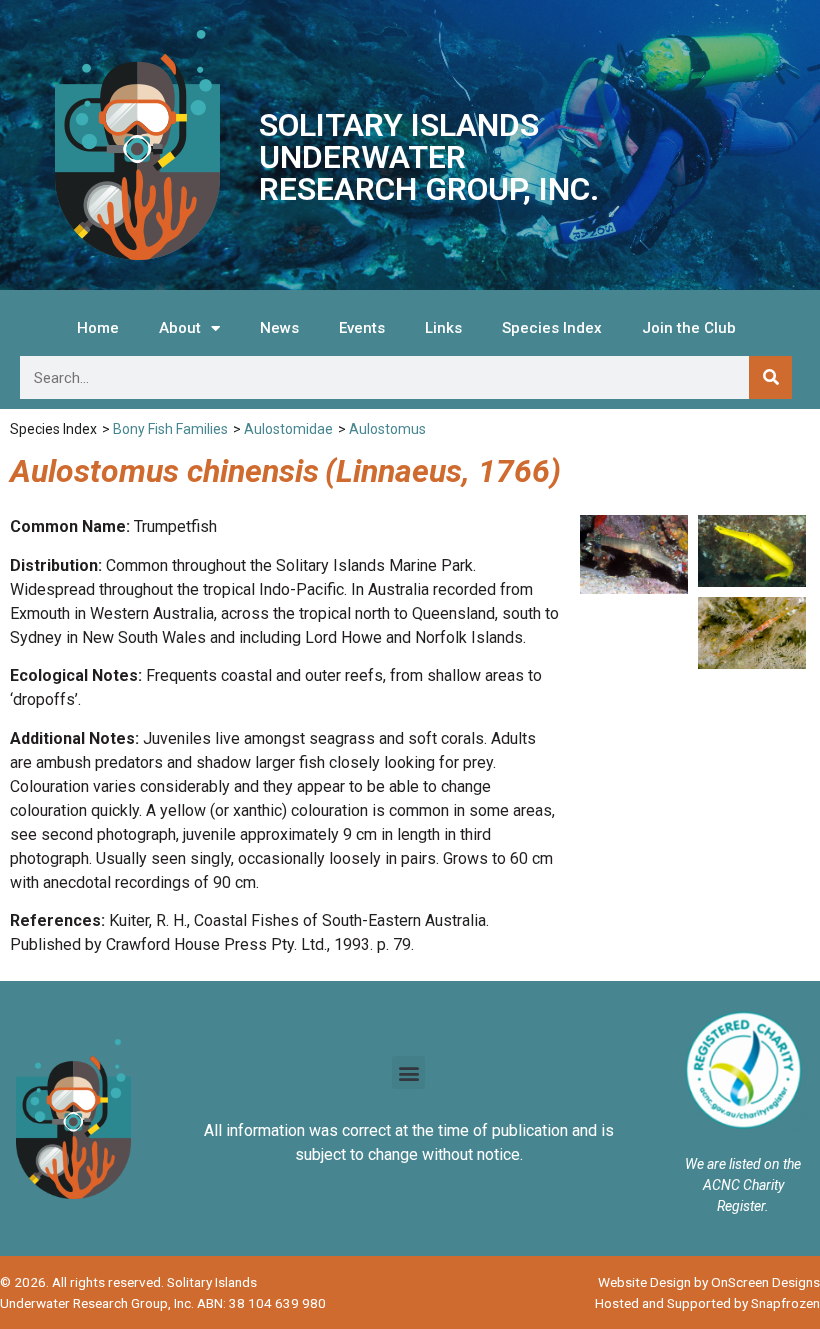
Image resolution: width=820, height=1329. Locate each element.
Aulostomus (387, 429)
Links (443, 328)
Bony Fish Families (170, 429)
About (180, 328)
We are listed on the (743, 1164)
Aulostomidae (288, 429)
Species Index (552, 328)
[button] (408, 1072)
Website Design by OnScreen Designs (709, 1282)
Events (362, 328)
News (279, 328)
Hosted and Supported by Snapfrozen (707, 1303)
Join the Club (689, 328)
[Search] (770, 377)
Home (98, 328)
